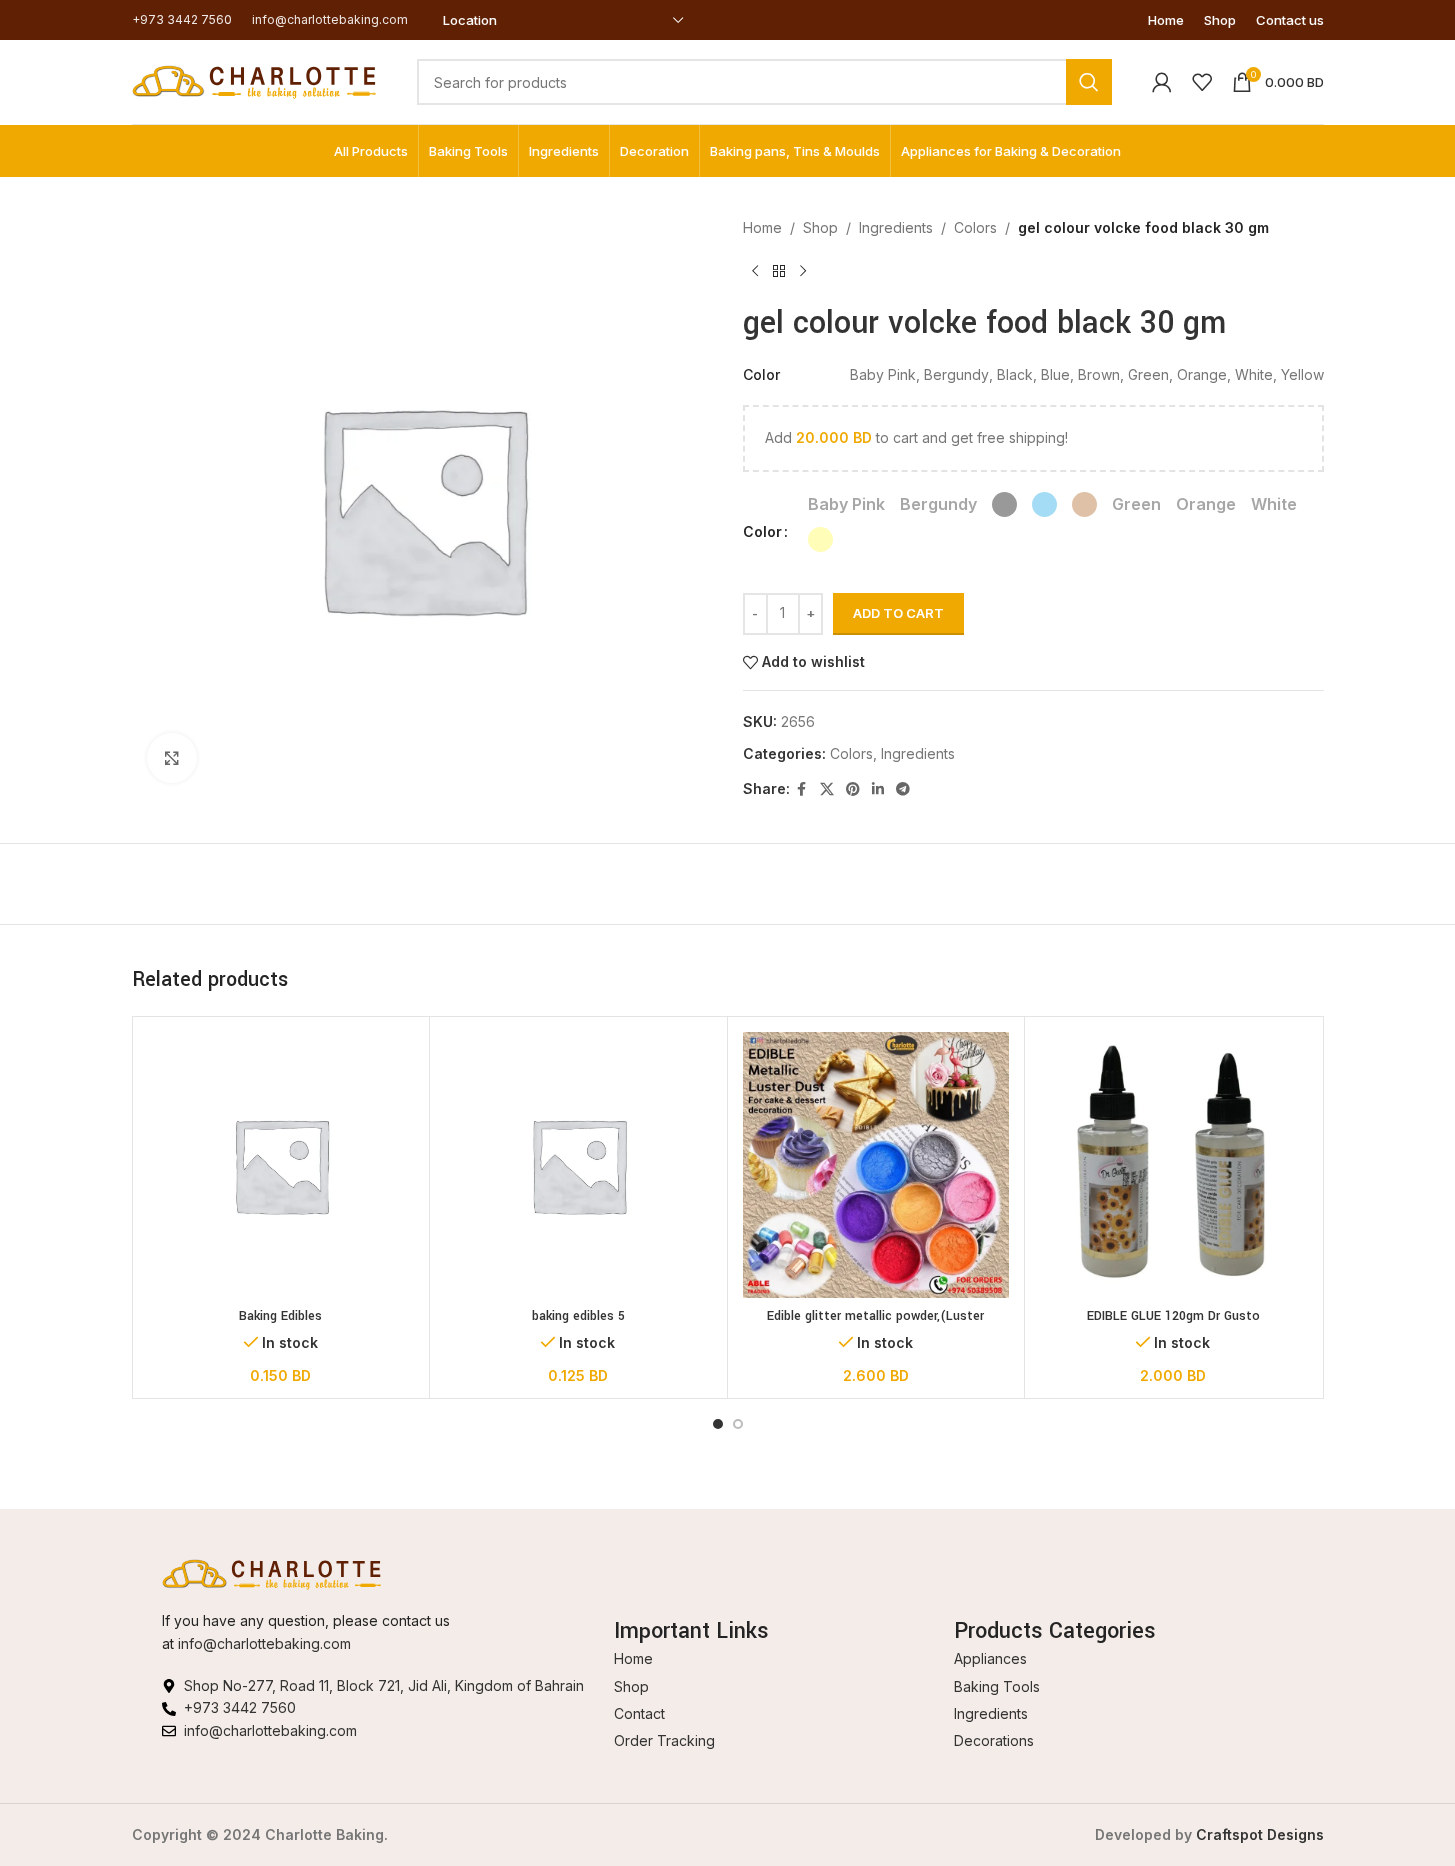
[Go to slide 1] (718, 1424)
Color (762, 531)
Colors (975, 227)
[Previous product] (755, 271)
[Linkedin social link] (878, 789)
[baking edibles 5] (578, 1165)
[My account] (1162, 82)
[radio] (846, 504)
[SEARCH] (1089, 82)
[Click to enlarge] (172, 758)
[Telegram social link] (903, 789)
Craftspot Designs (1260, 1834)
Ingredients (896, 227)
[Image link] (272, 1573)
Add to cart (898, 613)
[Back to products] (779, 271)
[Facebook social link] (802, 789)
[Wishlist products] (1202, 82)
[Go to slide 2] (738, 1424)
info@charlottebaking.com (264, 1643)
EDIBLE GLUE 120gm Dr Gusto (1173, 1316)
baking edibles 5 (578, 1316)
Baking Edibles (280, 1316)
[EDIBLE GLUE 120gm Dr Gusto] (1173, 1165)
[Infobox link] (182, 19)
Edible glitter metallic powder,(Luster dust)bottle (875, 1326)
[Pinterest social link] (853, 789)
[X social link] (827, 789)
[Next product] (803, 271)
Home (762, 227)
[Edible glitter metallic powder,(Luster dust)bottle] (876, 1165)
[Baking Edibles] (281, 1165)
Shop (820, 227)
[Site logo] (254, 80)
